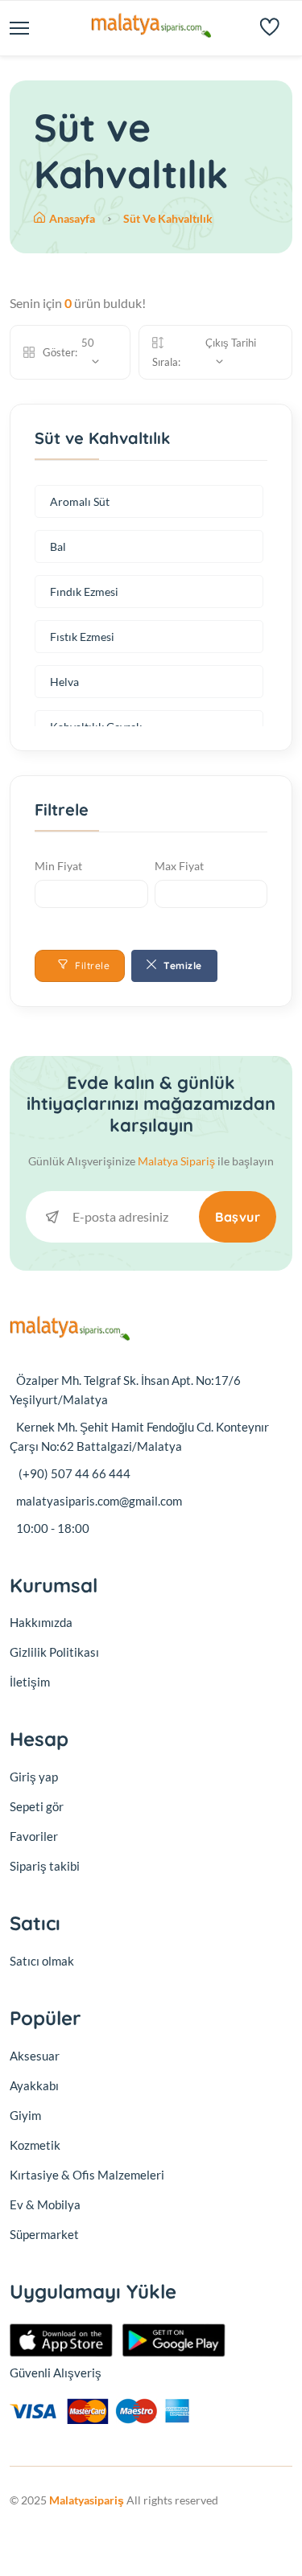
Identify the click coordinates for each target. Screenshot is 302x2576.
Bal (58, 546)
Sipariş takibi (45, 1866)
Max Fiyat (179, 866)
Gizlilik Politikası (54, 1652)
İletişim (30, 1682)
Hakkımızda (41, 1622)
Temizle (182, 965)
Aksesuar (35, 2056)
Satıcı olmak (42, 1961)
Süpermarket (44, 2234)
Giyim (25, 2115)
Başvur (238, 1217)
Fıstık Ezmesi (82, 637)
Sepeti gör (37, 1806)
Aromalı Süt (80, 501)
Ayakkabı (34, 2085)
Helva (64, 682)
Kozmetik (35, 2145)
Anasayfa (73, 218)
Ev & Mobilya (45, 2204)
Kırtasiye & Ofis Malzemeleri (87, 2175)
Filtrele (91, 965)
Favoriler (34, 1836)
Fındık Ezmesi (84, 592)
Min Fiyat (58, 866)
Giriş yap (34, 1777)
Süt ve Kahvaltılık (168, 218)
